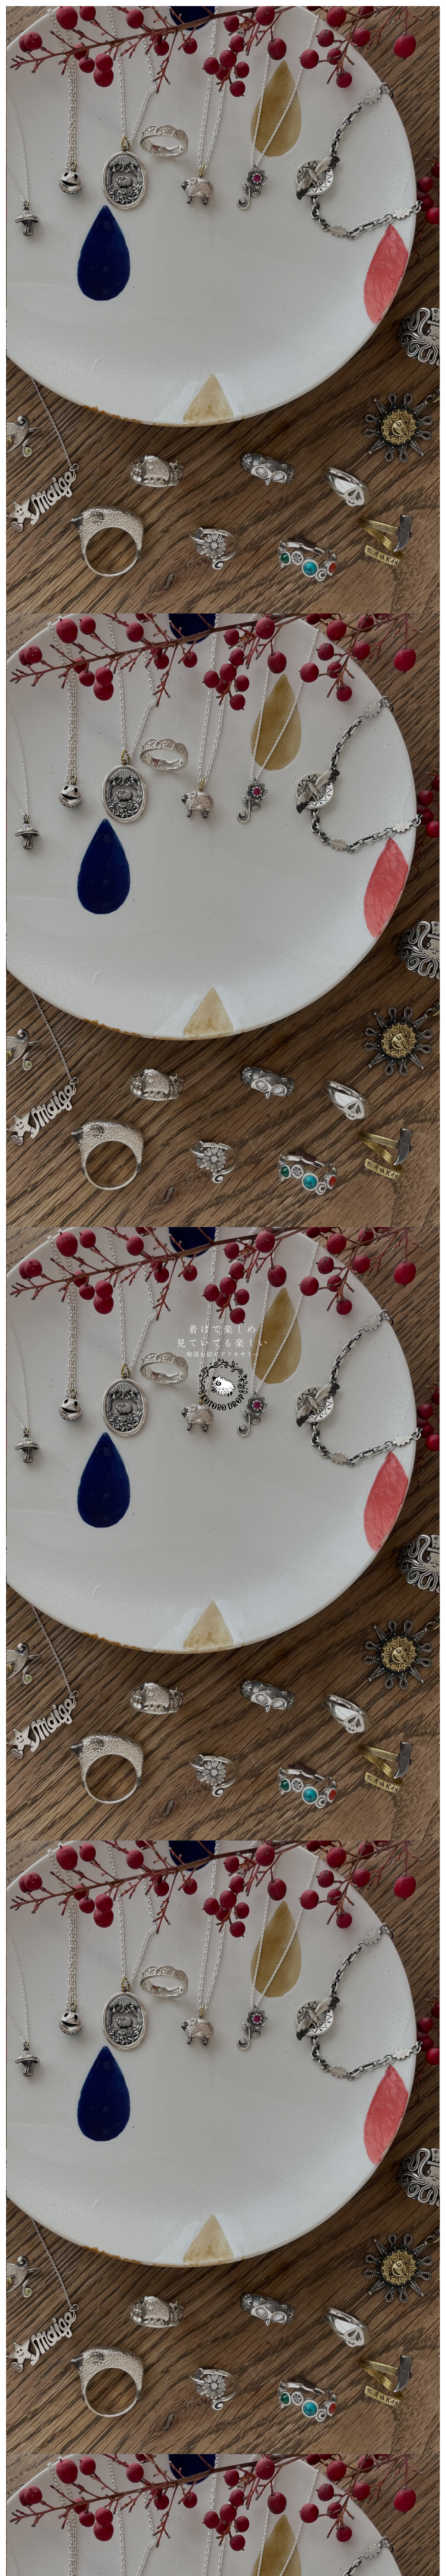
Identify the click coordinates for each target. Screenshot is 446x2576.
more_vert (432, 14)
